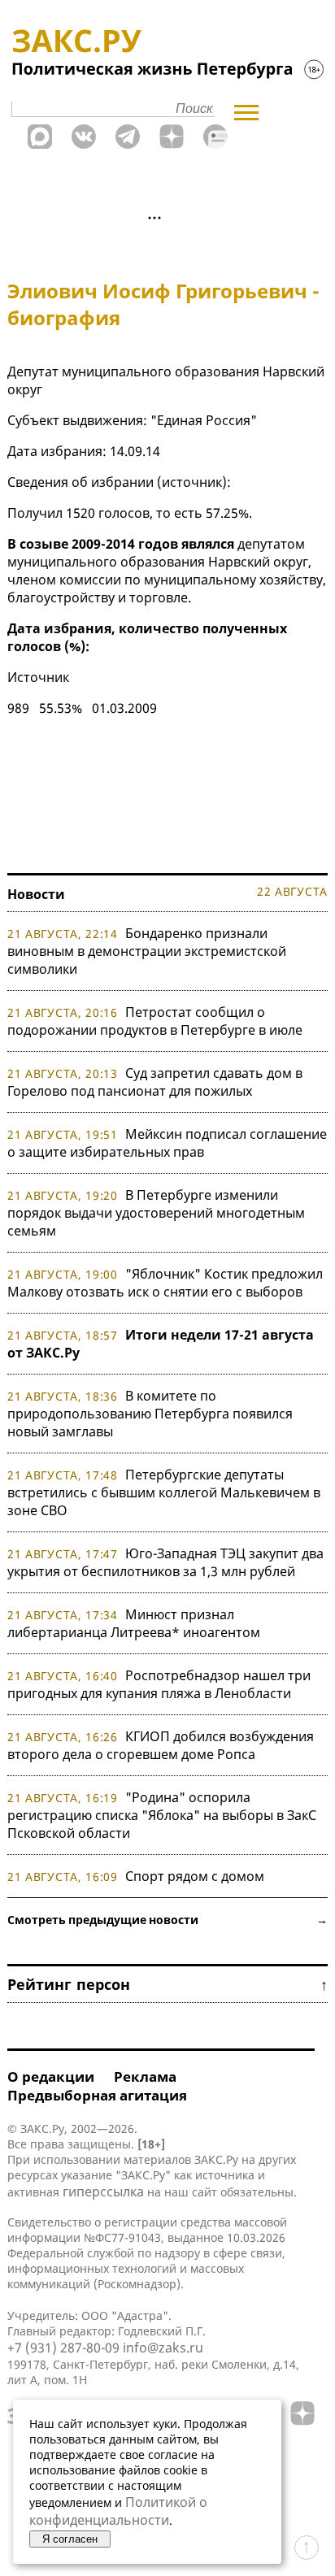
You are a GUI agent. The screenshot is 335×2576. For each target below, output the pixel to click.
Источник (38, 677)
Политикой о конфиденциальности (118, 2511)
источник (192, 482)
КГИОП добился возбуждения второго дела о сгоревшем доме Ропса (161, 1745)
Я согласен (70, 2539)
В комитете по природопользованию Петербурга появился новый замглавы (150, 1414)
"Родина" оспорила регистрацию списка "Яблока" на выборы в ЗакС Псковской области (162, 1815)
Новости (36, 894)
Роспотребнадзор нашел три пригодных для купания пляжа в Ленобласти (159, 1684)
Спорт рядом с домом (195, 1876)
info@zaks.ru (163, 2348)
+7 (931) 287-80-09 (63, 2348)
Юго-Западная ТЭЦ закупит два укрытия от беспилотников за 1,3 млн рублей (165, 1562)
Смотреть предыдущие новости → (167, 1920)
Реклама (145, 2076)
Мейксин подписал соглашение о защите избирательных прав (167, 1143)
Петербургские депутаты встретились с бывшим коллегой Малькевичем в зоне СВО (164, 1492)
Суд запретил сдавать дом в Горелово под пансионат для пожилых (155, 1082)
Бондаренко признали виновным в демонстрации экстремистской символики (147, 951)
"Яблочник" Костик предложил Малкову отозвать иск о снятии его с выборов (165, 1283)
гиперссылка (103, 2192)
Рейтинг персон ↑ (167, 1984)
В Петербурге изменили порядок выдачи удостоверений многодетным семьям (156, 1213)
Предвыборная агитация (97, 2095)
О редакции (51, 2076)
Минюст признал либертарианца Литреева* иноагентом (134, 1623)
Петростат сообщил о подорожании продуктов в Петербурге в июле (155, 1021)
